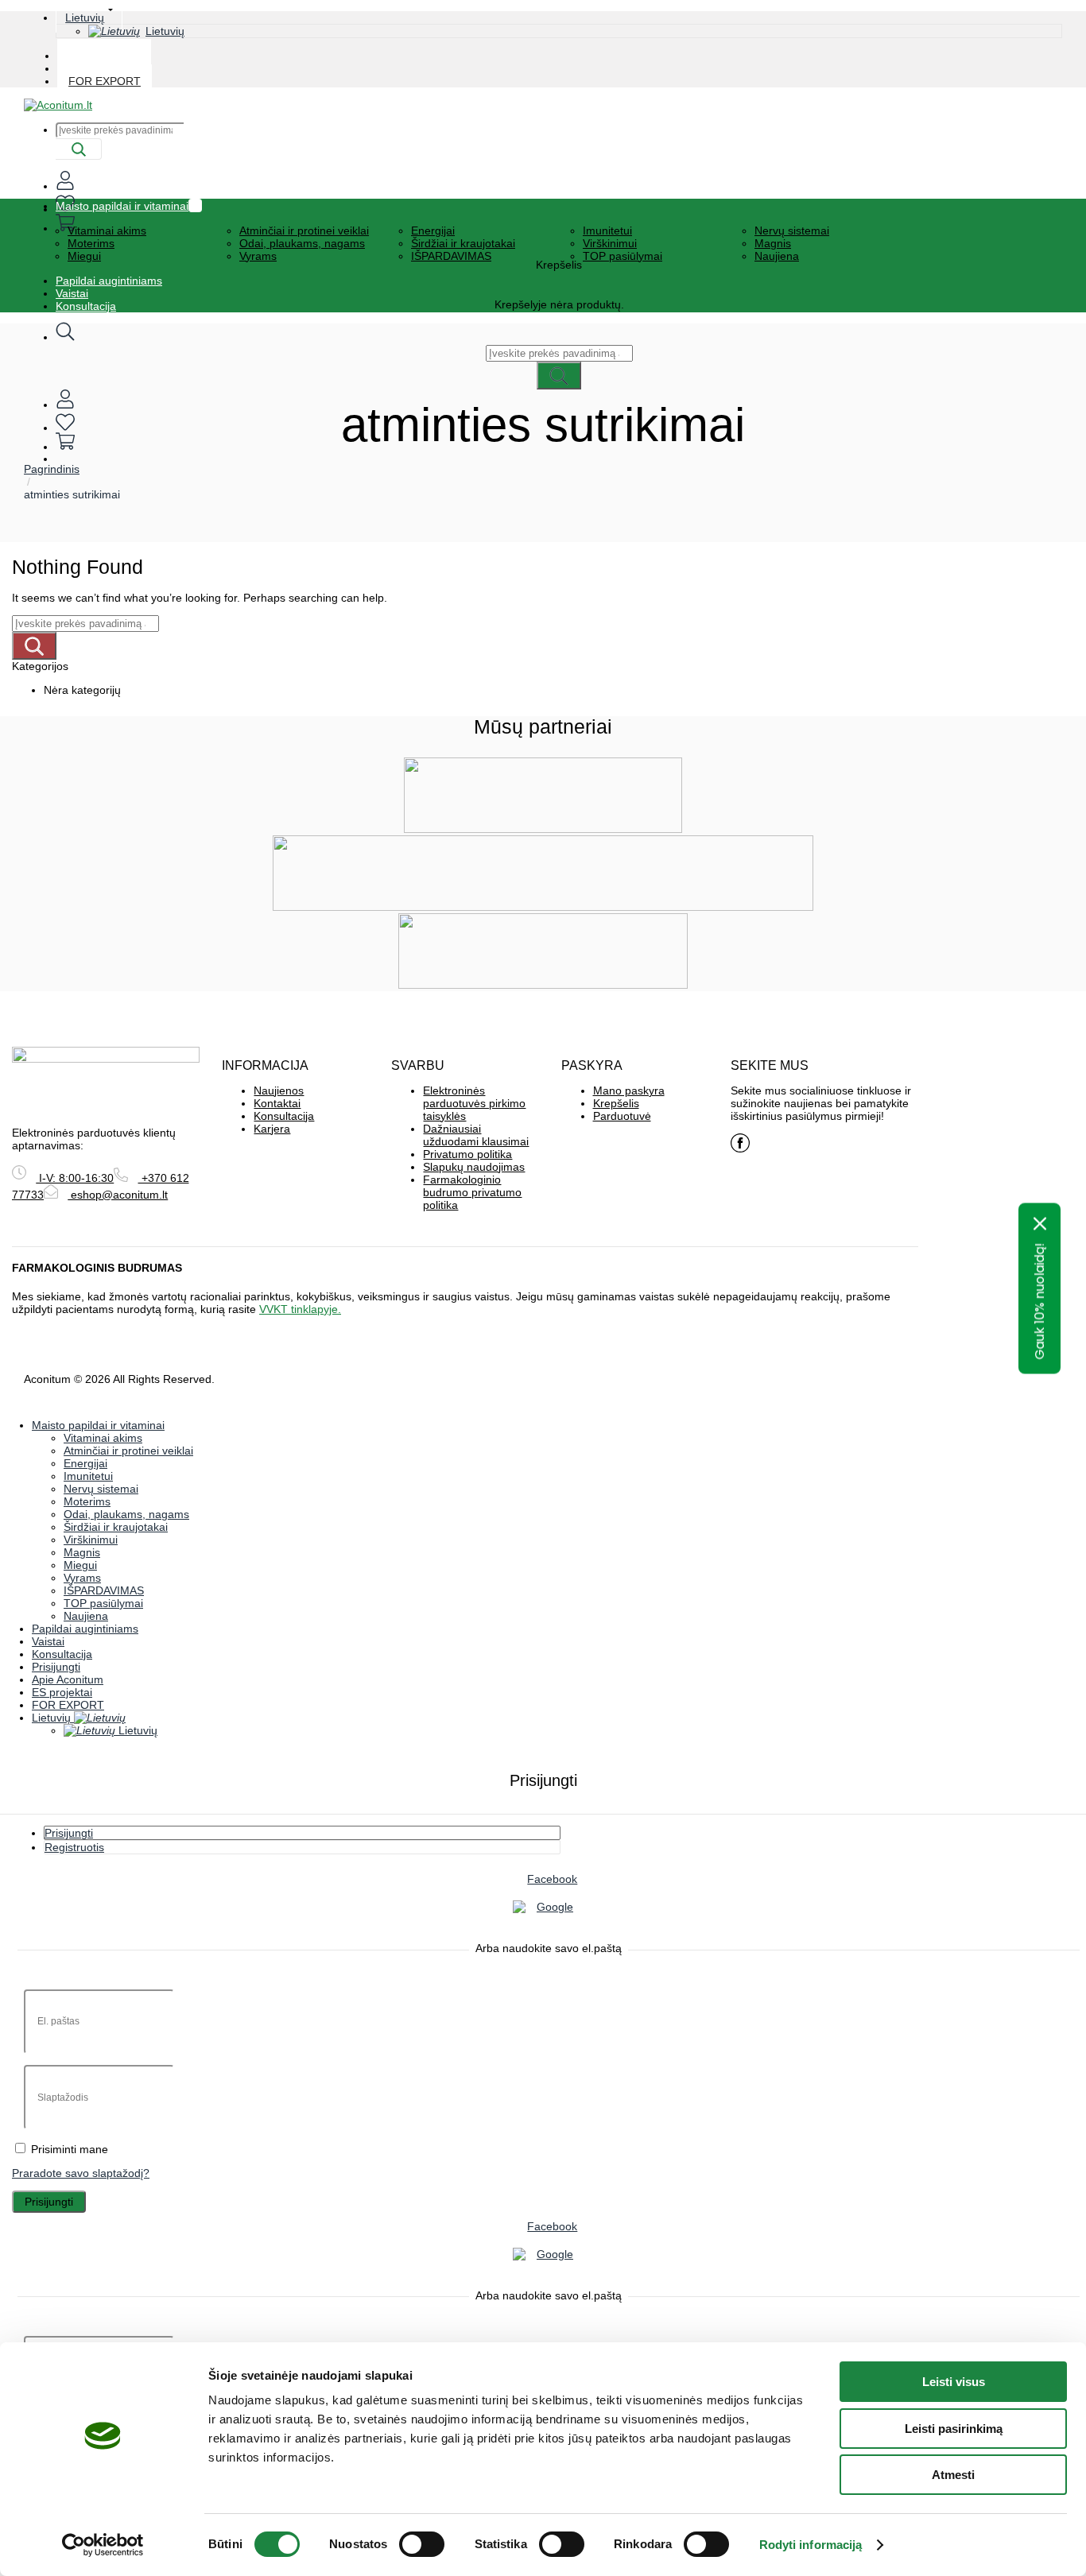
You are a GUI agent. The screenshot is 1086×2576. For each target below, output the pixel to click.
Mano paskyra (629, 1090)
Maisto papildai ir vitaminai (122, 206)
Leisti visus (954, 2382)
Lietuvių (85, 17)
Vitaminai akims (107, 230)
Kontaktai (277, 1103)
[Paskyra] (65, 405)
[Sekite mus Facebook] (740, 1143)
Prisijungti (49, 2202)
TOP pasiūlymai (623, 256)
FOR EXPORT (105, 81)
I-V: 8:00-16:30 (75, 1178)
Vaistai (72, 293)
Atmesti (953, 2475)
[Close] (1040, 1223)
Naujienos (279, 1090)
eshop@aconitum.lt (118, 1195)
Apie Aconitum (68, 1679)
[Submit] (79, 149)
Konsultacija (86, 306)
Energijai (433, 230)
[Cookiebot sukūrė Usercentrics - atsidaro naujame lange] (103, 2545)
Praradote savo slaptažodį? (81, 2173)
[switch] (422, 2544)
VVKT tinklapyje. (300, 1309)
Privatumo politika (467, 1154)
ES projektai (62, 1692)
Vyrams (258, 256)
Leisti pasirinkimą (954, 2429)
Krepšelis (616, 1103)
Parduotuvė (622, 1116)
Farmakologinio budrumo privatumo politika (472, 1192)
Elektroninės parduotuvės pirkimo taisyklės (474, 1103)
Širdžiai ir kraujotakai (463, 243)
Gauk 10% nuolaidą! (1039, 1301)
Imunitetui (607, 230)
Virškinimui (610, 243)
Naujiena (777, 256)
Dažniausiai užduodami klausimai (476, 1135)
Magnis (773, 243)
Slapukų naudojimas (474, 1167)
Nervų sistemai (792, 230)
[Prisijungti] (65, 186)
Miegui (84, 256)
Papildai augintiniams (109, 281)
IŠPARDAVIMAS (451, 256)
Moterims (91, 243)
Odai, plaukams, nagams (302, 243)
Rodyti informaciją (811, 2545)
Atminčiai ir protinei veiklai (304, 230)
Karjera (272, 1129)
